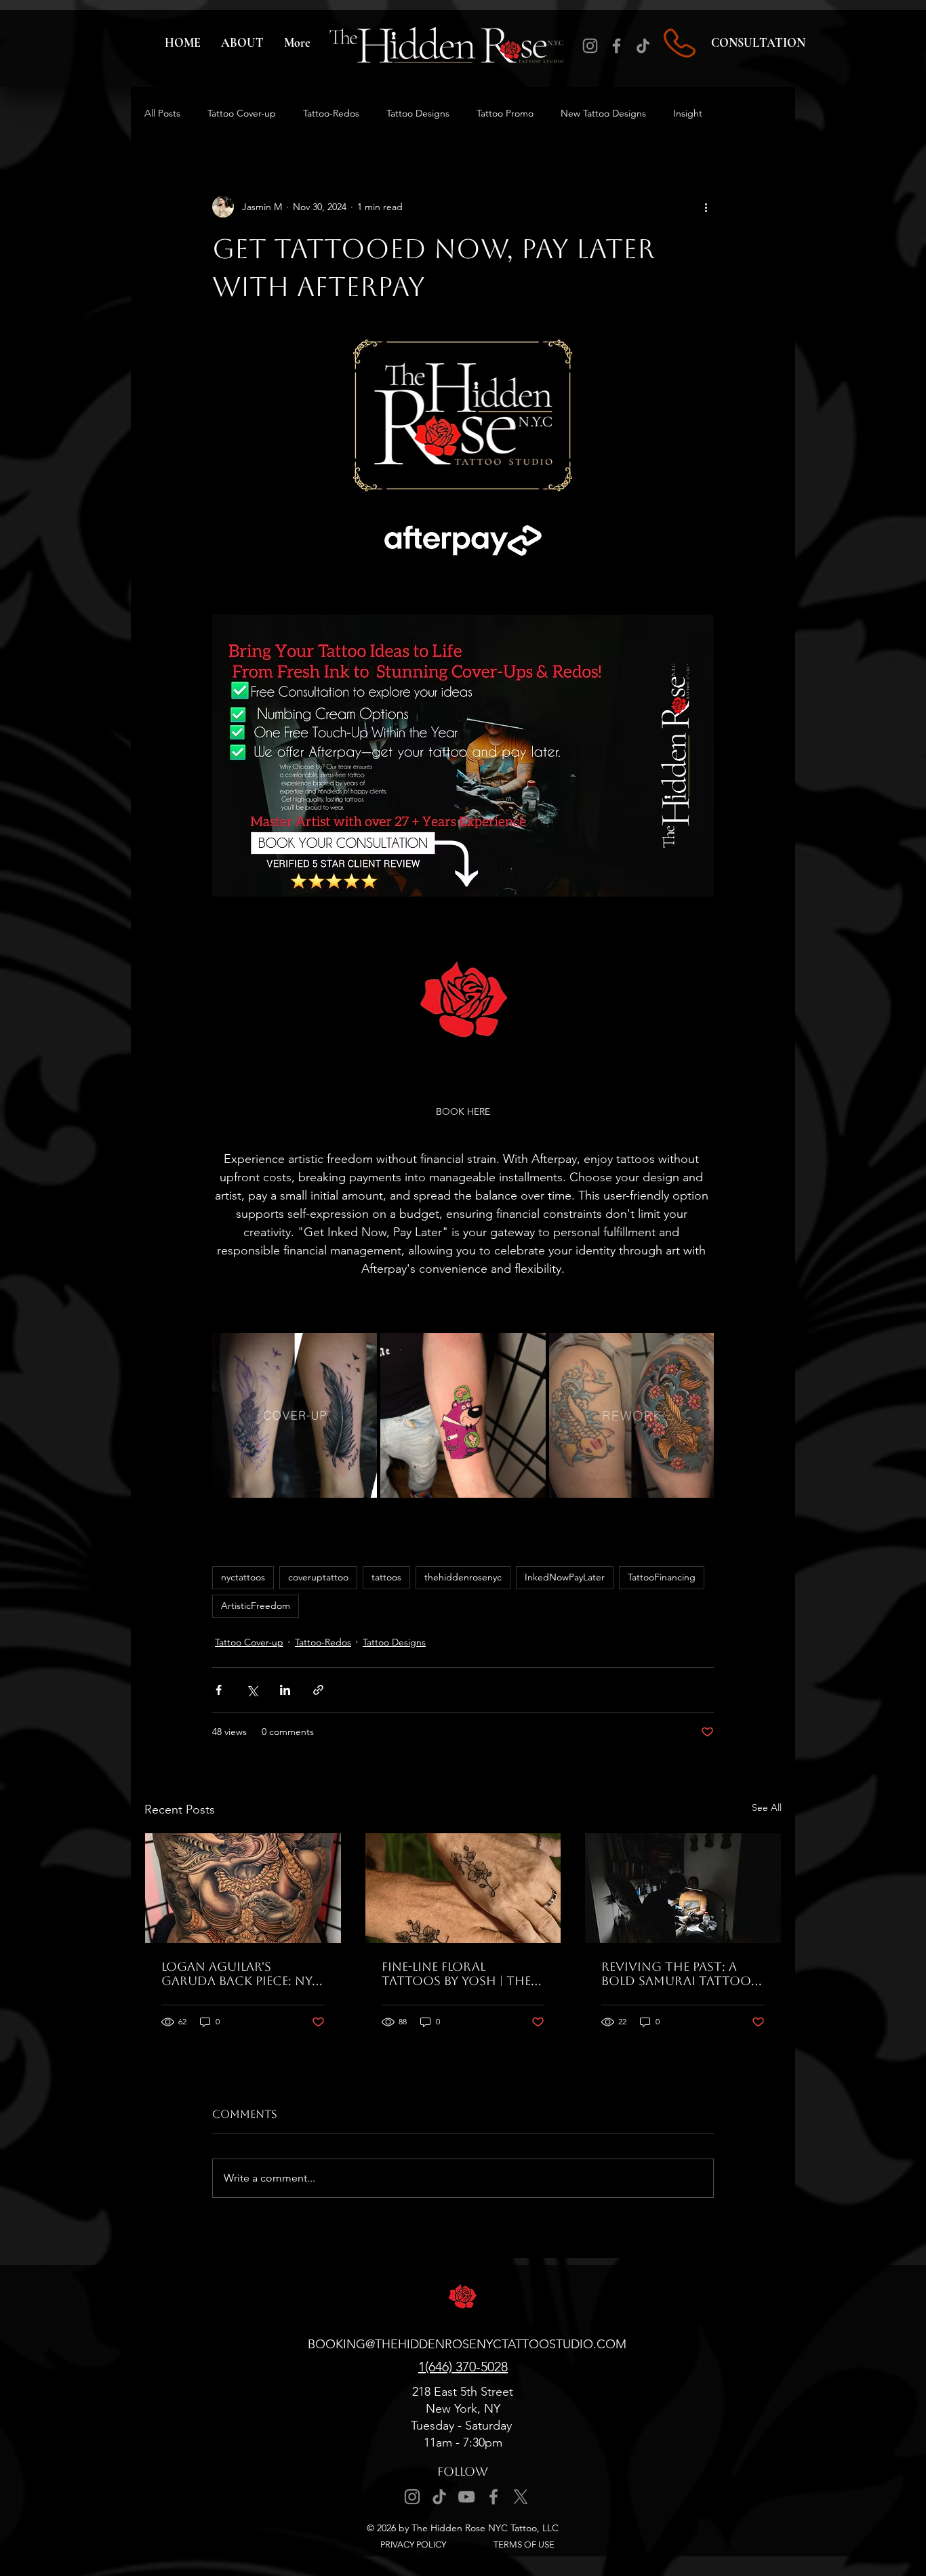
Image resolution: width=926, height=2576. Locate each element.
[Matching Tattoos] (463, 1888)
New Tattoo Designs (603, 113)
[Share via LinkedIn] (285, 1690)
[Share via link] (318, 1690)
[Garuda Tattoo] (243, 1888)
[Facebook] (617, 46)
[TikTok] (643, 46)
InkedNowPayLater (565, 1577)
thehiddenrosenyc (463, 1577)
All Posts (162, 113)
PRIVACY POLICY (413, 2544)
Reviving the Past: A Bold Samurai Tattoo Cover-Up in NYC (676, 1974)
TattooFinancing (662, 1577)
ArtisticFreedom (256, 1606)
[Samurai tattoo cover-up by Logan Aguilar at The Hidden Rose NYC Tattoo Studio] (683, 1888)
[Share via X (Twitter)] (252, 1690)
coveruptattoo (318, 1577)
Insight (688, 113)
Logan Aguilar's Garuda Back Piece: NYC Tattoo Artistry (241, 1974)
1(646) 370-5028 (463, 2367)
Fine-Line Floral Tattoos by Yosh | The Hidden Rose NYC (456, 1974)
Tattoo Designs (418, 113)
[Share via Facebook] (219, 1690)
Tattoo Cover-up (242, 113)
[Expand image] (359, 1351)
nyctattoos (243, 1577)
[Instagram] (590, 46)
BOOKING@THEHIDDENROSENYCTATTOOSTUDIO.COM (467, 2344)
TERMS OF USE (524, 2544)
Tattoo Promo (505, 113)
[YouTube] (466, 2497)
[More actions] (706, 207)
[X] (521, 2497)
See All (767, 1807)
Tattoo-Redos (331, 113)
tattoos (386, 1577)
